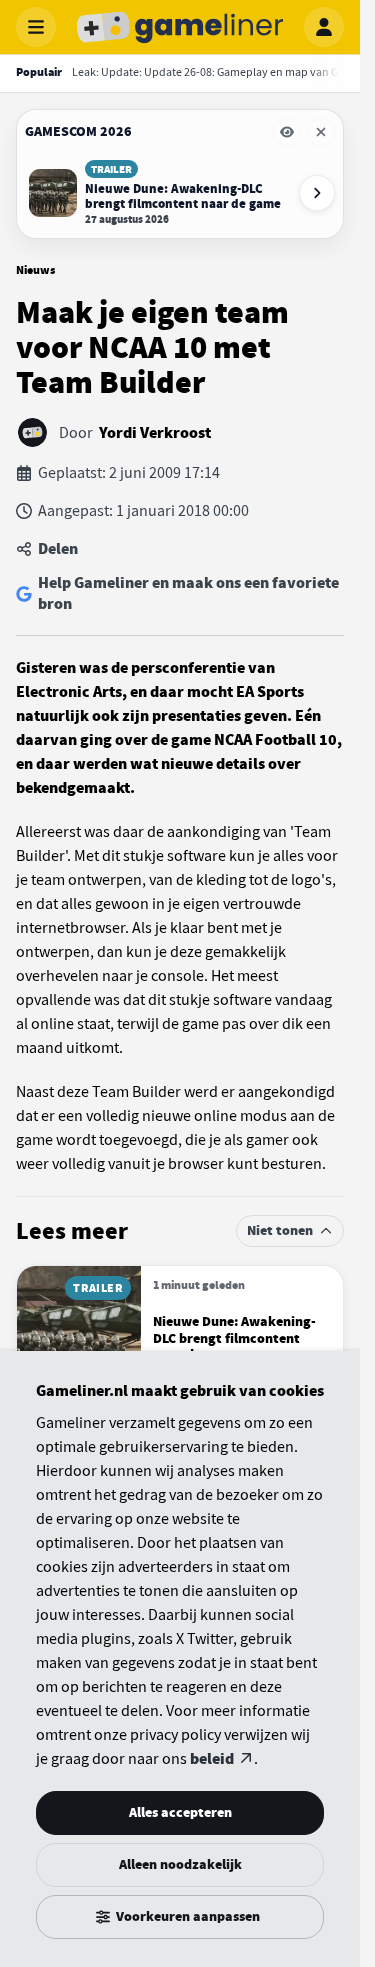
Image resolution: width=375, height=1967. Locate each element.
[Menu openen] (36, 27)
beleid (212, 1759)
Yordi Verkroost (155, 433)
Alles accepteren (180, 1812)
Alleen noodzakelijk (180, 1864)
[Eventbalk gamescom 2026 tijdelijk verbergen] (287, 132)
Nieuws (35, 270)
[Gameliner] (180, 27)
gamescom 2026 (78, 131)
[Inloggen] (324, 27)
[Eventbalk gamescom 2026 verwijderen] (321, 132)
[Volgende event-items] (317, 193)
